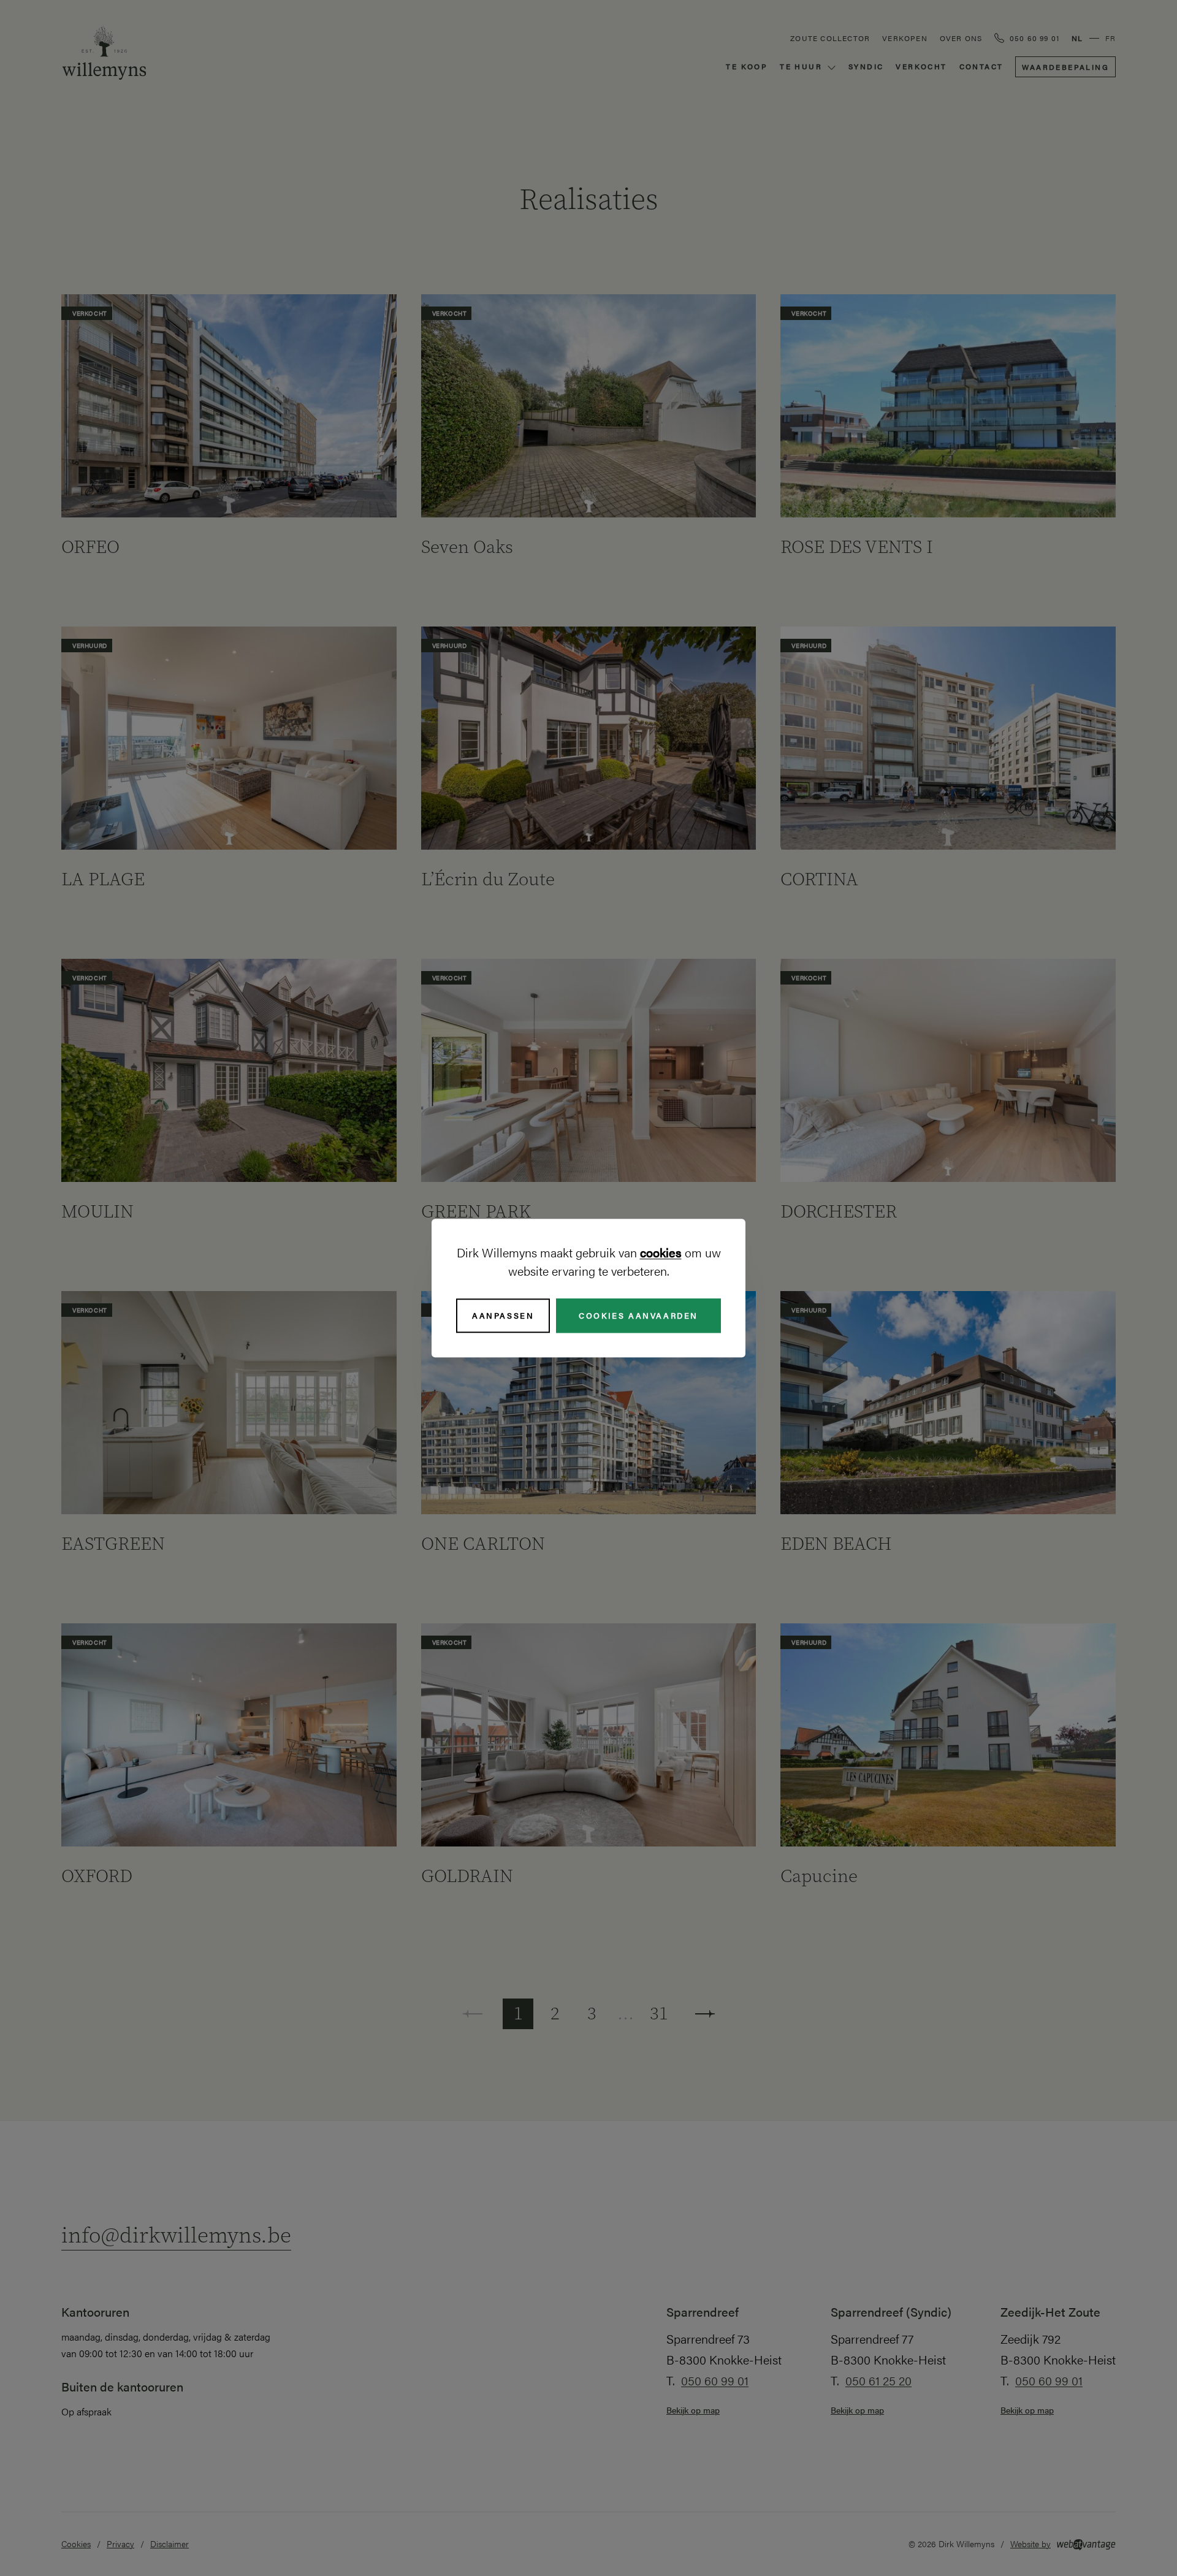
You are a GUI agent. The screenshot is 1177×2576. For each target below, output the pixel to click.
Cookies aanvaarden (638, 1315)
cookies (661, 1252)
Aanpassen (503, 1315)
